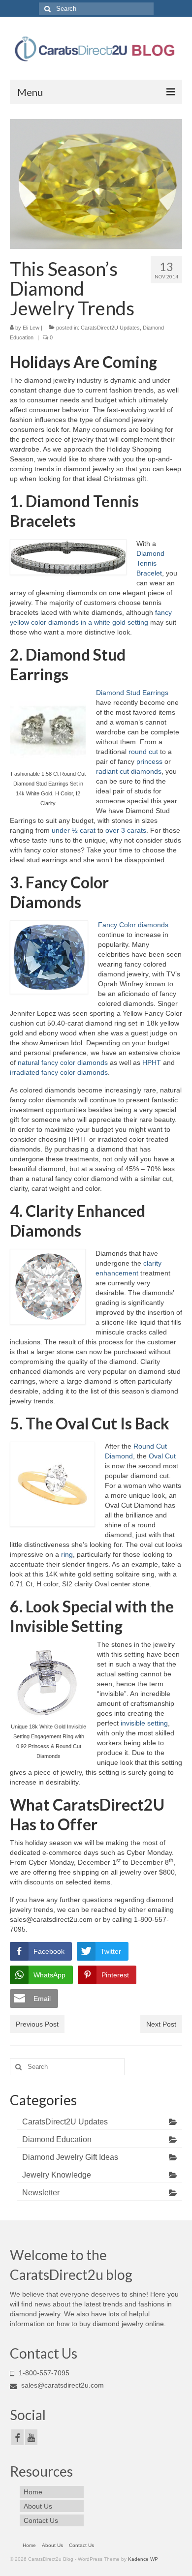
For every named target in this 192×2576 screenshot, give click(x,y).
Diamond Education (57, 2139)
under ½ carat (73, 830)
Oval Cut (162, 1456)
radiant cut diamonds (129, 771)
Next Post (161, 2024)
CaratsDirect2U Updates (110, 328)
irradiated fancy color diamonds (59, 1072)
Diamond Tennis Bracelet (150, 563)
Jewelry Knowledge (57, 2175)
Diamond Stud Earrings (132, 693)
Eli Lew (31, 328)
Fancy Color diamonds (133, 925)
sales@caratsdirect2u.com (62, 2385)
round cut (143, 752)
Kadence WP (143, 2559)
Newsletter (41, 2193)
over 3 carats (126, 830)
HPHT (152, 1062)
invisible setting (144, 1723)
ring (67, 1554)
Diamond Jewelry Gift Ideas (70, 2157)
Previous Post (37, 2024)
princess (149, 761)
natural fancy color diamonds (63, 1062)
